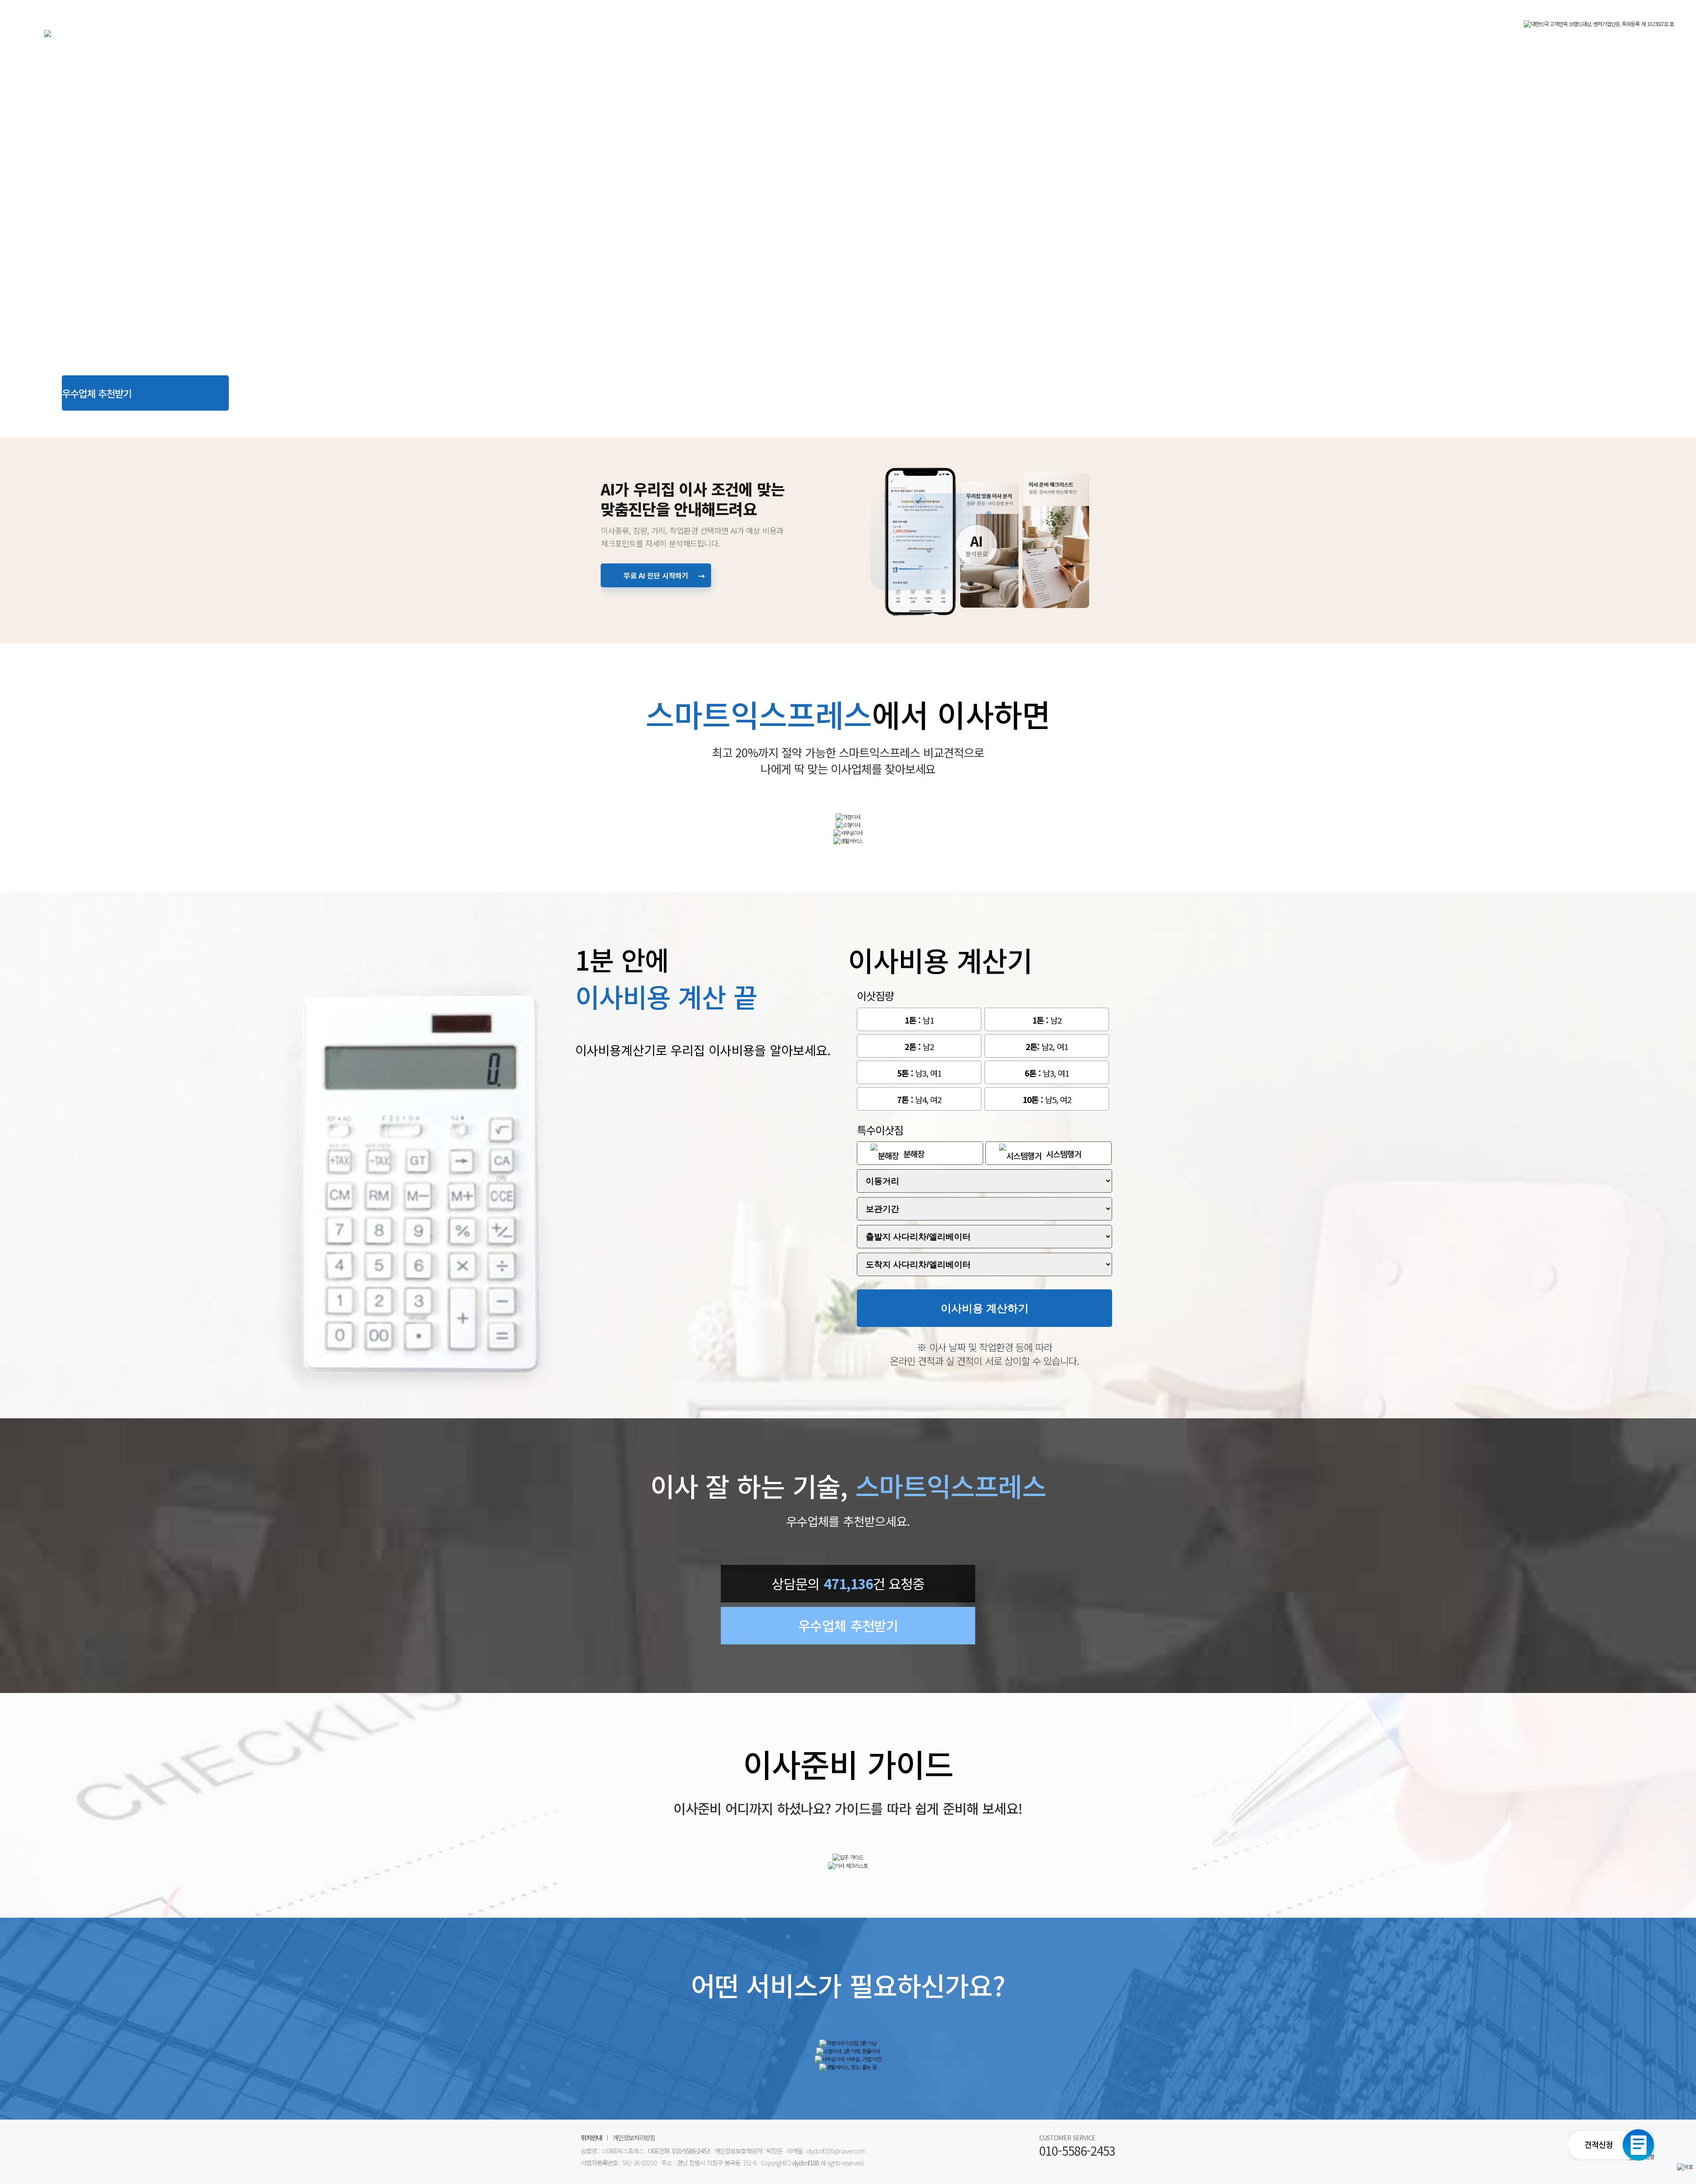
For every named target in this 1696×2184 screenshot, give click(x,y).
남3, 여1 (919, 1073)
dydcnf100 (806, 2163)
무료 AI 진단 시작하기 (665, 576)
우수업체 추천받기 (97, 393)
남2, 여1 (1047, 1046)
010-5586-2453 (691, 2151)
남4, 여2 (919, 1099)
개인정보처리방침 (634, 2137)
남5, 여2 (1047, 1099)
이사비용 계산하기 (985, 1308)
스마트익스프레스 (247, 41)
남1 (919, 1020)
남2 (1047, 1020)
